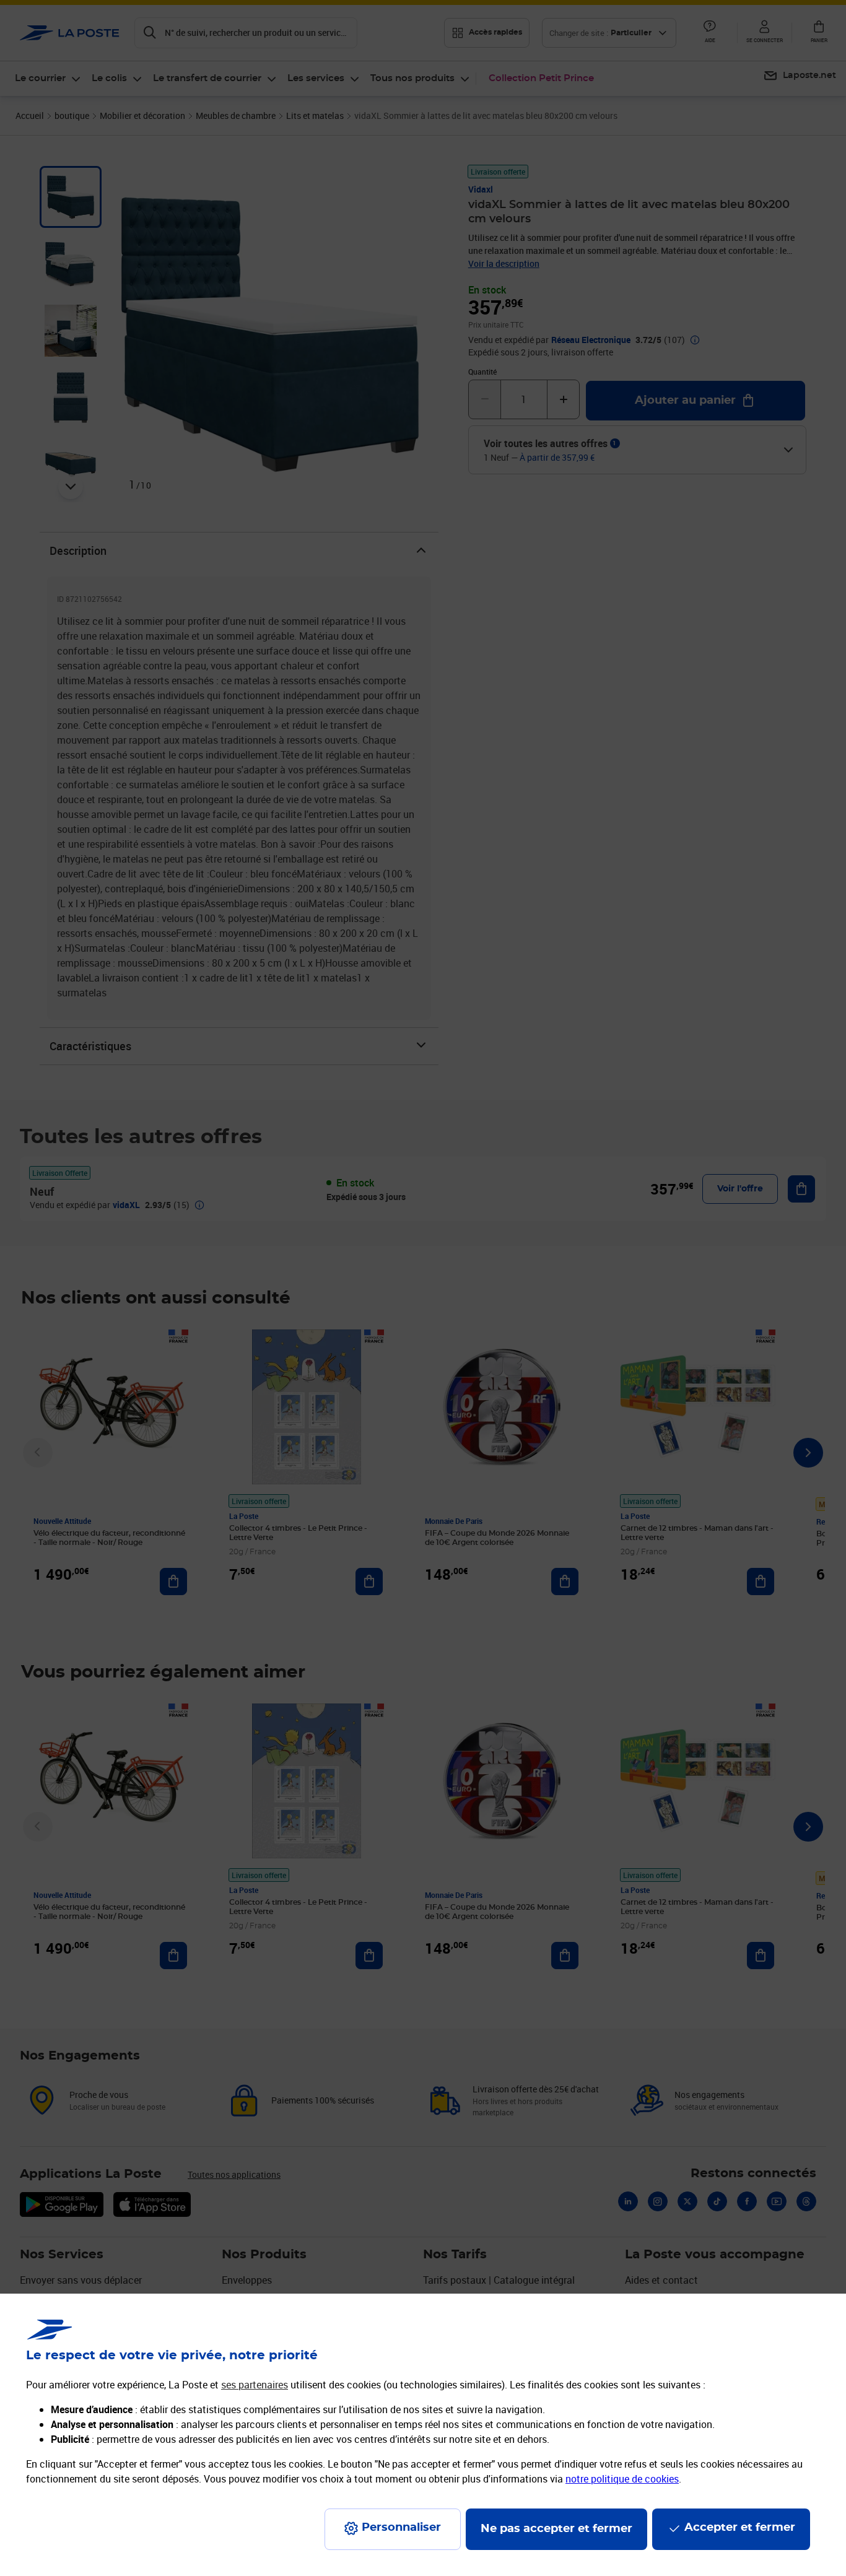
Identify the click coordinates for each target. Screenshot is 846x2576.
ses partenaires (255, 2385)
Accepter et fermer (740, 2528)
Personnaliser (401, 2528)
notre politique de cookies (622, 2479)
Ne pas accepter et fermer (556, 2529)
